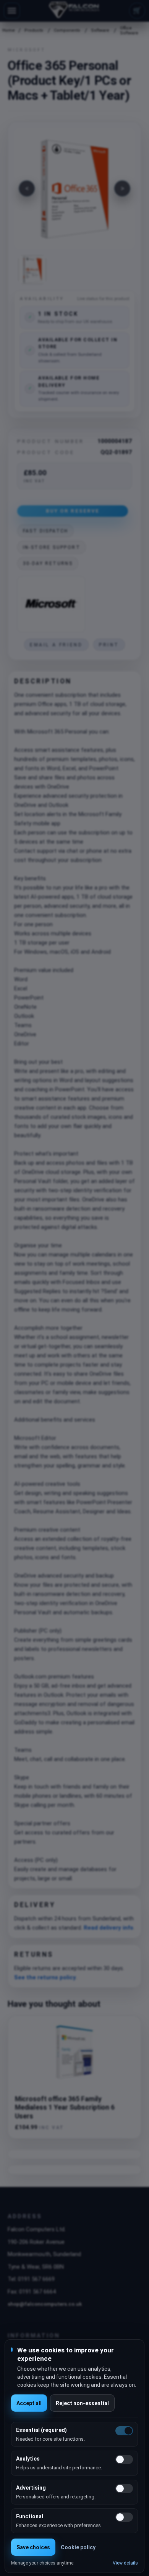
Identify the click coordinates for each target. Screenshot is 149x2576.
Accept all (29, 2403)
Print (109, 645)
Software (100, 30)
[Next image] (122, 188)
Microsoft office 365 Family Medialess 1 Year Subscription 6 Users (65, 2108)
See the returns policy (45, 1977)
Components (67, 30)
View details (125, 2563)
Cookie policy (78, 2547)
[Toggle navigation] (12, 11)
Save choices (33, 2547)
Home (8, 30)
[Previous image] (27, 188)
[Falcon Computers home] (75, 11)
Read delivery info (109, 1928)
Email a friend (56, 645)
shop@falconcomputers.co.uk (45, 2304)
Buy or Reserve (73, 511)
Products (34, 30)
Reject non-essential (82, 2403)
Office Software (129, 31)
